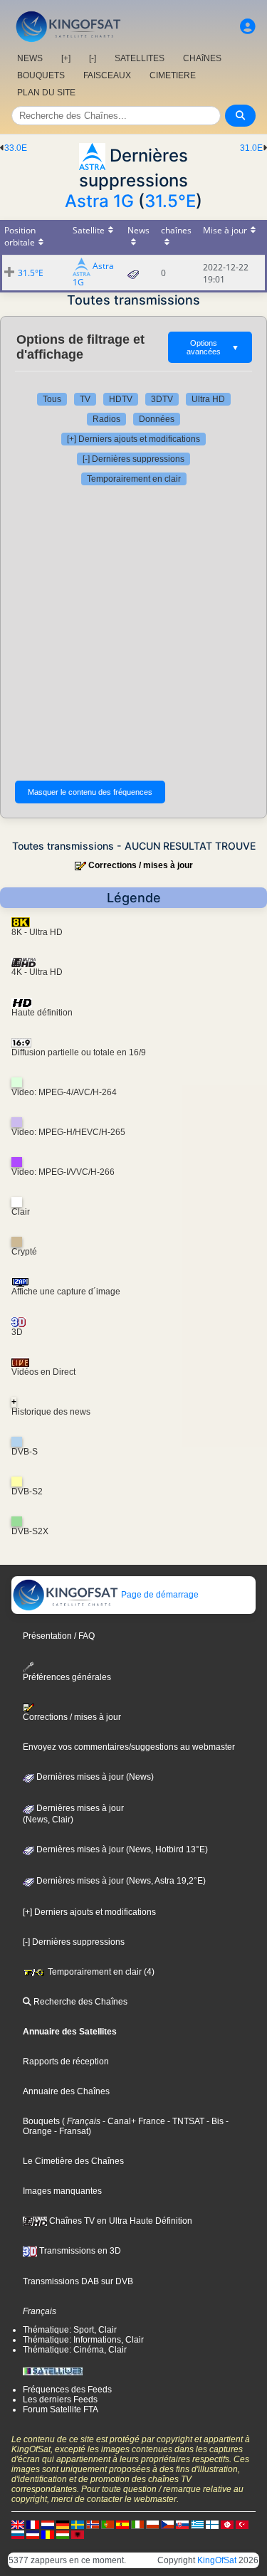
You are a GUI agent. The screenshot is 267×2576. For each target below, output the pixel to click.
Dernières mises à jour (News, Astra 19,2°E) (120, 1881)
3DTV (162, 399)
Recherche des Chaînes (79, 2002)
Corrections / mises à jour (141, 865)
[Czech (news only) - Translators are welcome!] (167, 2524)
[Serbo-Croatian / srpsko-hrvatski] (33, 2534)
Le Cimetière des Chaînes (73, 2161)
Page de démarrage (159, 1595)
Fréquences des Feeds (67, 2390)
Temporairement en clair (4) (100, 1972)
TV (85, 399)
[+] (66, 58)
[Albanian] (78, 2534)
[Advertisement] (133, 633)
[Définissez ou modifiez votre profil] (248, 27)
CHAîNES (202, 58)
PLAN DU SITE (46, 93)
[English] (18, 2524)
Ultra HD (208, 399)
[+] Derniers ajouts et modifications (133, 439)
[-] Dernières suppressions (133, 459)
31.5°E (170, 201)
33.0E (16, 148)
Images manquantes (62, 2191)
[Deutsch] (63, 2524)
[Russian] (18, 2534)
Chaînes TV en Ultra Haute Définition (120, 2221)
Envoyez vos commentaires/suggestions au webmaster (129, 1747)
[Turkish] (242, 2524)
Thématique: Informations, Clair (83, 2340)
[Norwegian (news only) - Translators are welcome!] (93, 2524)
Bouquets (41, 2121)
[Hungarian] (63, 2534)
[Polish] (152, 2524)
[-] (93, 58)
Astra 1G (99, 201)
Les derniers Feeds (60, 2400)
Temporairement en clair (134, 479)
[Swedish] (78, 2524)
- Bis (214, 2121)
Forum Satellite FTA (61, 2409)
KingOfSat (217, 2560)
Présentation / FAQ (59, 1636)
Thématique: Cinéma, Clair (75, 2350)
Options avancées (213, 347)
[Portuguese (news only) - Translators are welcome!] (108, 2524)
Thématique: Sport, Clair (70, 2330)
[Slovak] (182, 2524)
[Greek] (197, 2524)
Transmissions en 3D (79, 2251)
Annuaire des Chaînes (66, 2091)
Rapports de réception (66, 2062)
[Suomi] (212, 2524)
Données (157, 419)
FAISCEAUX (107, 75)
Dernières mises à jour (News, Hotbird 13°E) (121, 1849)
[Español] (122, 2524)
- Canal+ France (133, 2121)
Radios (106, 419)
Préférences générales (67, 1677)
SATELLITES (140, 58)
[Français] (33, 2524)
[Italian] (137, 2524)
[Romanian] (48, 2534)
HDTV (121, 399)
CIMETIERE (173, 75)
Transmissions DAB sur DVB (78, 2281)
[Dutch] (48, 2524)
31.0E (251, 148)
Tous (52, 399)
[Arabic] (227, 2524)
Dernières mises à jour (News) (94, 1777)
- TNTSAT (185, 2121)
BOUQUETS (41, 75)
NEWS (30, 58)
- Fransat (70, 2131)
